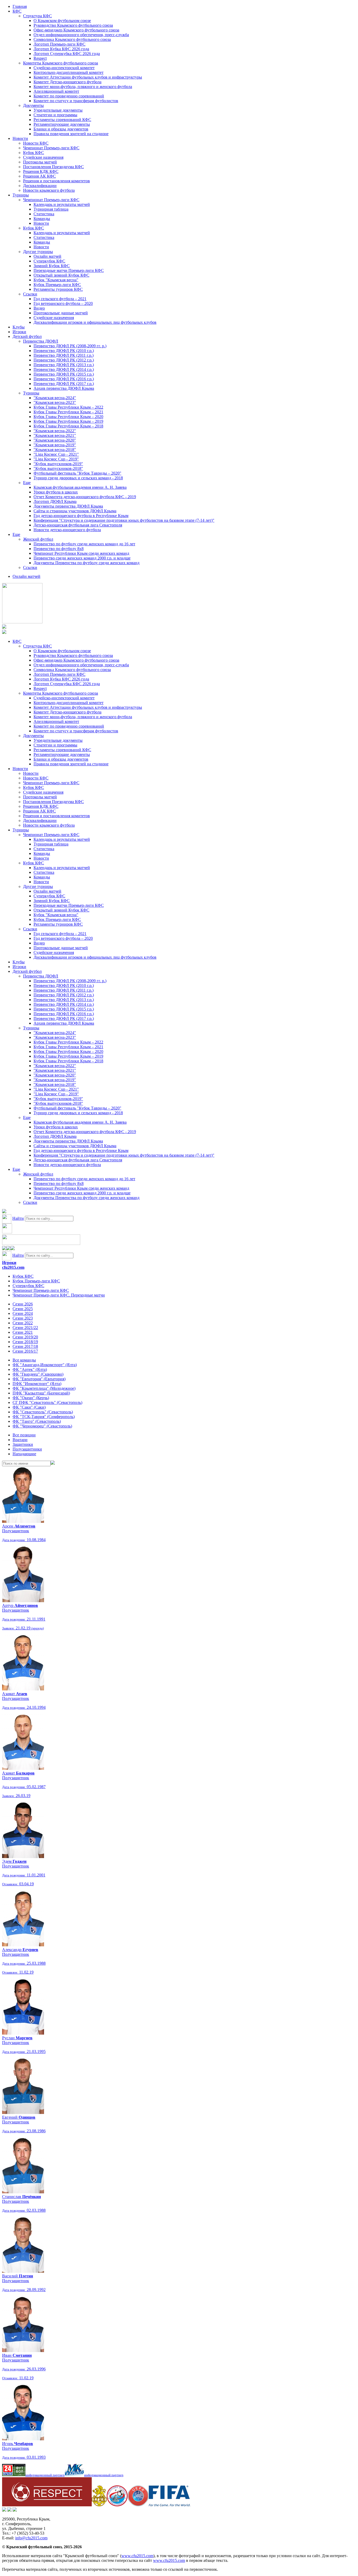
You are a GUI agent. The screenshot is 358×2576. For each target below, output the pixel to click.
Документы (33, 105)
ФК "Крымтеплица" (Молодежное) (44, 1388)
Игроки (19, 332)
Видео (39, 308)
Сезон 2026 (23, 1304)
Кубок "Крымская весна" (56, 280)
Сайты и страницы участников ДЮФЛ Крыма (75, 511)
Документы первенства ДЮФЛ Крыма (68, 506)
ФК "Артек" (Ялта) (30, 1369)
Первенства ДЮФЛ (41, 341)
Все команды (24, 1360)
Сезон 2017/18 (25, 1346)
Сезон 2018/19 (25, 1342)
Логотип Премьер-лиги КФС (59, 44)
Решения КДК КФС (41, 171)
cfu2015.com (13, 1267)
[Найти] (53, 1463)
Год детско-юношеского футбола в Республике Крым (81, 516)
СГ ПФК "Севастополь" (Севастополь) (47, 1402)
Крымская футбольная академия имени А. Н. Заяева (80, 487)
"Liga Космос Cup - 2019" (56, 459)
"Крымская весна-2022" (55, 431)
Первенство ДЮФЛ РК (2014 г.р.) (64, 369)
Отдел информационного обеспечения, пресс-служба (81, 35)
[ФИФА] (169, 2505)
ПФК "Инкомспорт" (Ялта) (37, 1384)
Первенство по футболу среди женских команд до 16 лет (84, 544)
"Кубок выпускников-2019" (58, 464)
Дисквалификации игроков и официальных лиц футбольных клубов (95, 322)
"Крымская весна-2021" (55, 435)
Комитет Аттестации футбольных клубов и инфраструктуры (88, 77)
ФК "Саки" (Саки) (29, 1407)
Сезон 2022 (23, 1323)
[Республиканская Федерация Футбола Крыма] (99, 2505)
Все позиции (24, 1435)
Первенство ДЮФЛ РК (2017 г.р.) (64, 384)
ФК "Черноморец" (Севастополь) (42, 1426)
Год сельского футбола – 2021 (60, 299)
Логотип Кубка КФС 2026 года (61, 49)
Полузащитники (27, 1449)
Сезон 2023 (23, 1318)
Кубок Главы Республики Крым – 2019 (68, 421)
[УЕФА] (138, 2505)
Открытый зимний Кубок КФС (61, 275)
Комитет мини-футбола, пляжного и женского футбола (83, 87)
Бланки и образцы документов (61, 129)
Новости (20, 138)
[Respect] (47, 2505)
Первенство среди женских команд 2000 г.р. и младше (82, 558)
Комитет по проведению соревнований (69, 96)
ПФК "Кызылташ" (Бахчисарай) (41, 1393)
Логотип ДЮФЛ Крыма (55, 501)
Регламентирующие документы (62, 124)
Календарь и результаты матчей (62, 204)
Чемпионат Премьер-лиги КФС (51, 148)
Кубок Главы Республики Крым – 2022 (68, 407)
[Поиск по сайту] (4, 1212)
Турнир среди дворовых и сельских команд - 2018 (78, 478)
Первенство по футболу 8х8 (59, 549)
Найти (18, 1218)
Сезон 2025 (23, 1309)
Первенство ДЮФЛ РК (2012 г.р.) (64, 360)
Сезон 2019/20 (25, 1337)
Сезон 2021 (23, 1332)
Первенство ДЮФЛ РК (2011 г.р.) (64, 355)
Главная (20, 6)
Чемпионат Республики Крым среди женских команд (81, 553)
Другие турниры (38, 252)
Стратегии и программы (55, 115)
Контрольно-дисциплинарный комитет (69, 72)
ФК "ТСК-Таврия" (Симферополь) (44, 1417)
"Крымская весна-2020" (55, 440)
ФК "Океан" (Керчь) (31, 1398)
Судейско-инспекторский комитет (64, 68)
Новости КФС (36, 143)
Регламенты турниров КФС (58, 289)
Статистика (44, 214)
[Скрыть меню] (4, 1249)
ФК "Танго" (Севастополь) (37, 1421)
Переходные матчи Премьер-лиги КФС (69, 270)
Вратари (20, 1440)
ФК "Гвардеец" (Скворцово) (38, 1374)
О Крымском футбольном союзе (62, 21)
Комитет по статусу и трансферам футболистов (76, 101)
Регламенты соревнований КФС (62, 120)
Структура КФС (37, 16)
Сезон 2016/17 (25, 1351)
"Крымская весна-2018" (55, 450)
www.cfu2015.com (137, 2556)
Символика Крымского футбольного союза (72, 39)
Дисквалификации (40, 186)
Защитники (23, 1444)
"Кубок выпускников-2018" (58, 468)
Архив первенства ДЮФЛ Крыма (64, 388)
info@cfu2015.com (31, 2538)
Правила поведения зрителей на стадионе (71, 134)
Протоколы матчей (40, 162)
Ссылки (30, 294)
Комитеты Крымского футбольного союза (61, 63)
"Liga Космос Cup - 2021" (56, 454)
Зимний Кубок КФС (52, 266)
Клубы (19, 327)
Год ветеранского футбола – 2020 (63, 303)
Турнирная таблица (51, 209)
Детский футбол (27, 336)
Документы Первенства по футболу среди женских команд (86, 563)
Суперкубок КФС (49, 261)
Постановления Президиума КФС (53, 167)
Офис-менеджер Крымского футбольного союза (76, 30)
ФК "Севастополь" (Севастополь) (43, 1412)
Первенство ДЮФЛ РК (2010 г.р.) (64, 351)
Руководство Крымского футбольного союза (73, 25)
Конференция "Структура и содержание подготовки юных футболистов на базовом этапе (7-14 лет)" (124, 520)
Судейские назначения (43, 157)
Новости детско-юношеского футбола (67, 530)
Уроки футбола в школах (56, 492)
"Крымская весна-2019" (55, 445)
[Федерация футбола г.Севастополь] (117, 2505)
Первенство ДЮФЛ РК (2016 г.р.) (64, 379)
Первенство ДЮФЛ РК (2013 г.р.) (64, 365)
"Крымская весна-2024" (55, 398)
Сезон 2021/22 (25, 1328)
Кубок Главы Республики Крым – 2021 (68, 412)
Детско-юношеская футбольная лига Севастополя (78, 525)
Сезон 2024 (23, 1313)
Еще (27, 483)
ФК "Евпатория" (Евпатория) (39, 1379)
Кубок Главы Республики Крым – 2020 (68, 417)
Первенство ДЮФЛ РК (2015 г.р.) (64, 374)
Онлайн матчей (47, 256)
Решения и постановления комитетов (56, 181)
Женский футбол (38, 539)
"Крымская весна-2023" (55, 402)
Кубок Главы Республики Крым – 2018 (68, 426)
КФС (17, 11)
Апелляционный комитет (56, 91)
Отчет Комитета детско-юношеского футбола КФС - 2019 (85, 497)
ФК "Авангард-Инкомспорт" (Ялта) (45, 1365)
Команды (42, 219)
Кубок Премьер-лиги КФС (57, 285)
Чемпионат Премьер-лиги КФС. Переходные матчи (59, 1295)
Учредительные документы (58, 110)
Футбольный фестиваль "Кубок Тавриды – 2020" (77, 473)
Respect (40, 58)
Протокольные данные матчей (61, 313)
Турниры (21, 195)
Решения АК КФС (39, 176)
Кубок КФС (34, 153)
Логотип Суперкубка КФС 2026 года (67, 54)
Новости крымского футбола (49, 190)
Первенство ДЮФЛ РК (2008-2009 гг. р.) (70, 346)
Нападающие (24, 1454)
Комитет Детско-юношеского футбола (67, 82)
